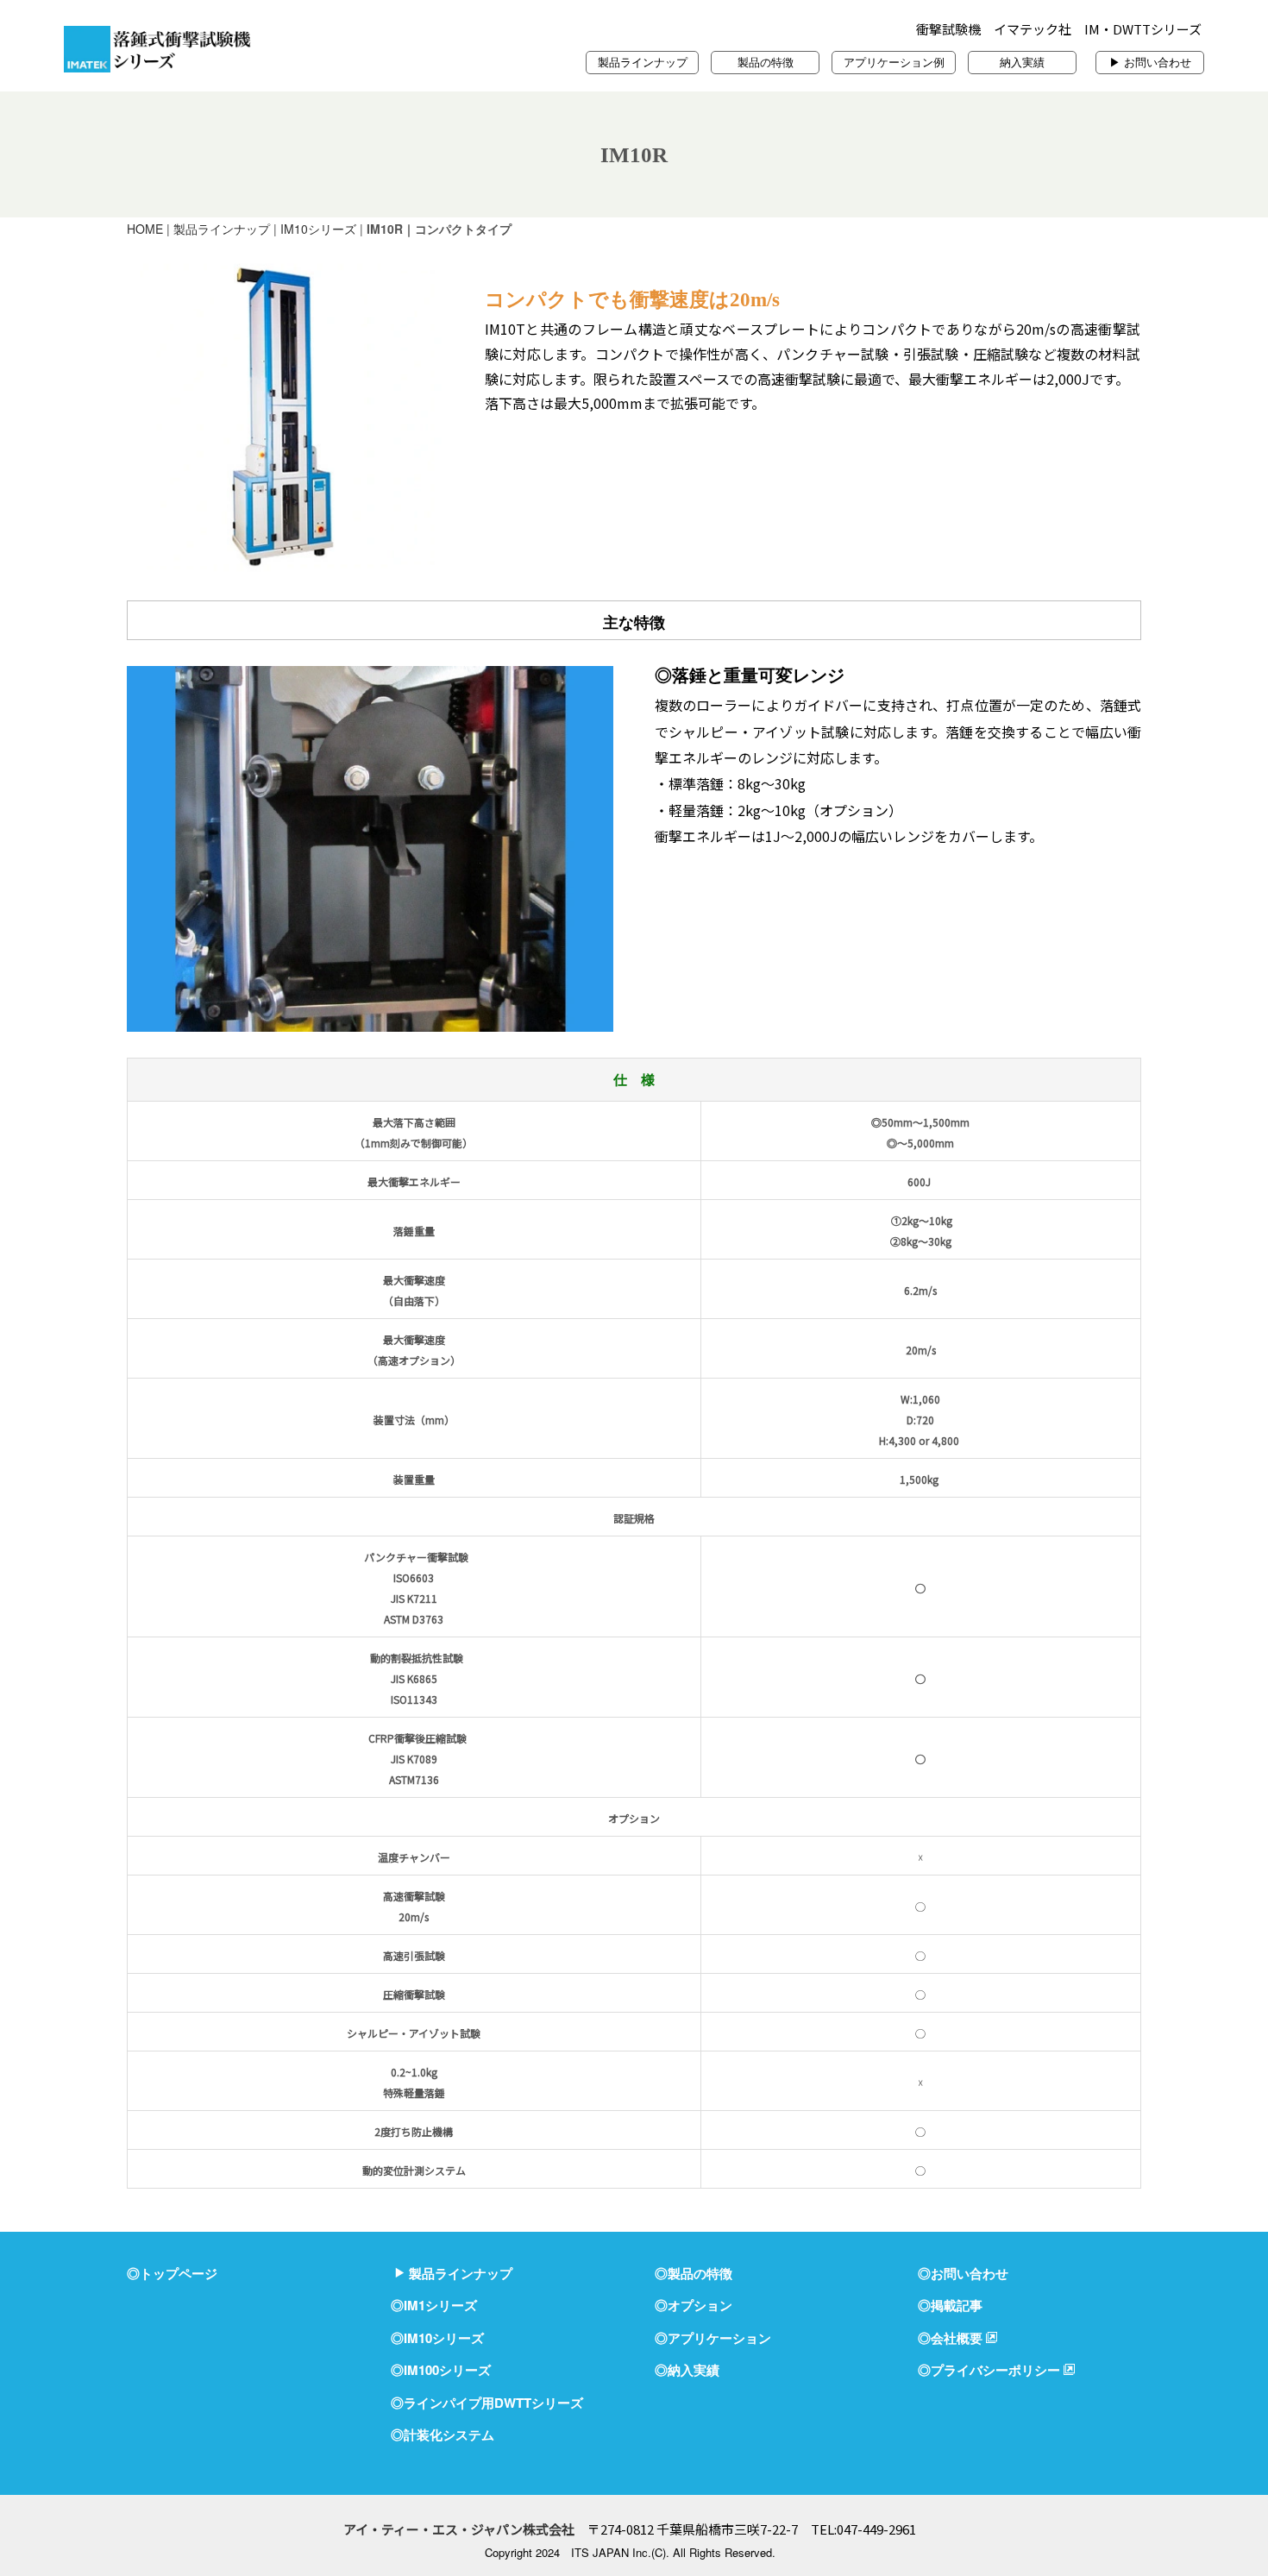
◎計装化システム (443, 2435)
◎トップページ (172, 2273)
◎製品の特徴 (694, 2273)
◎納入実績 (687, 2370)
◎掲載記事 (950, 2305)
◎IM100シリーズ (441, 2370)
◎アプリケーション (713, 2338)
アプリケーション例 (894, 62)
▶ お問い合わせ (1150, 62)
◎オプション (694, 2305)
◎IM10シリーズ (437, 2338)
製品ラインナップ (643, 62)
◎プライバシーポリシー (989, 2370)
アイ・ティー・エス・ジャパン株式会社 (459, 2529)
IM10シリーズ (318, 229)
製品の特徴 (766, 62)
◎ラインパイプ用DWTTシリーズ (487, 2403)
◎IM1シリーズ (434, 2305)
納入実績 (1022, 62)
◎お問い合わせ (963, 2273)
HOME (145, 229)
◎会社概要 (950, 2338)
